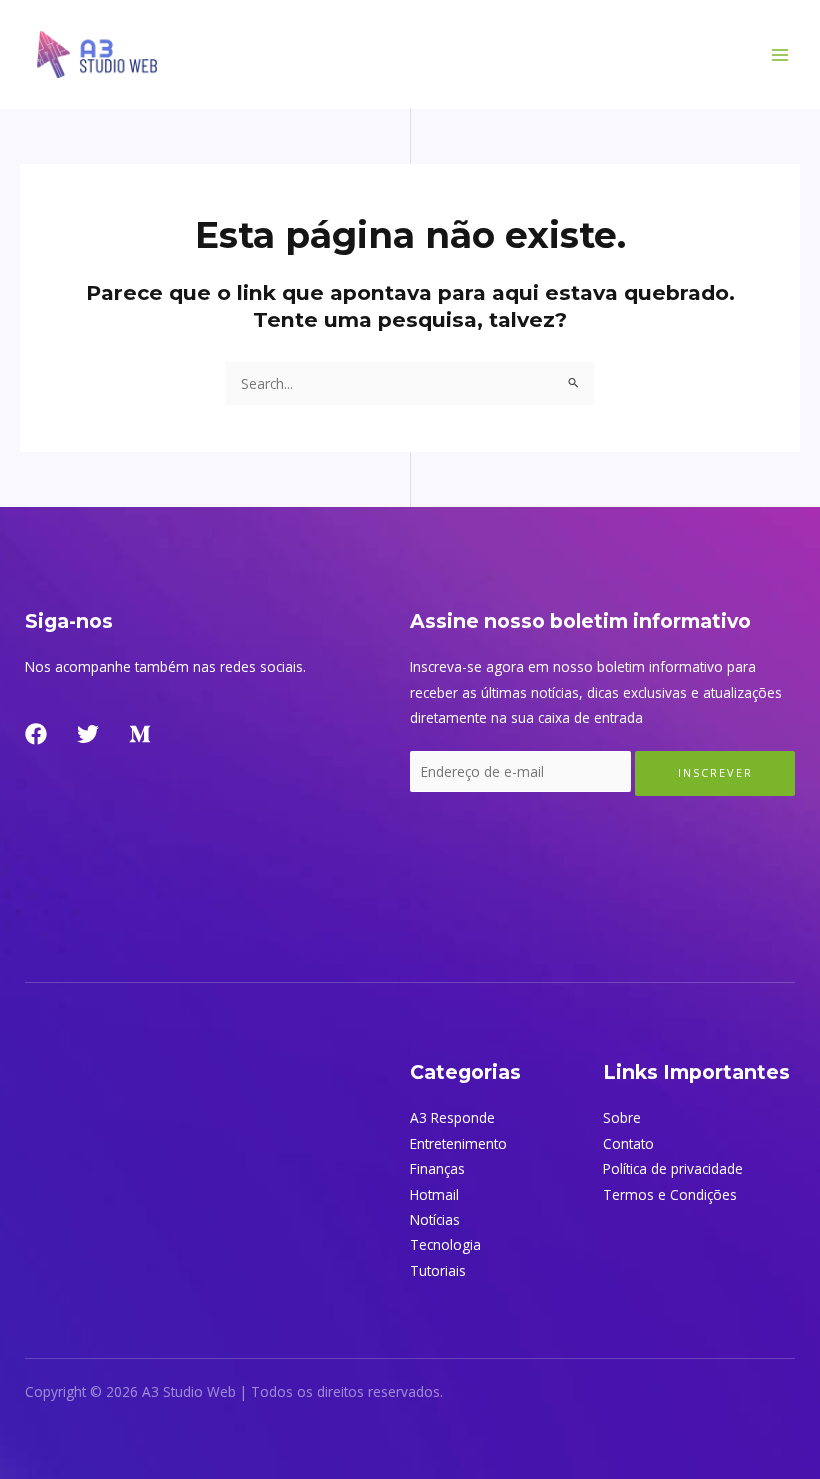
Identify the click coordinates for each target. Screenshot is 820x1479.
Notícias (435, 1219)
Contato (628, 1143)
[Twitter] (88, 734)
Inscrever (715, 772)
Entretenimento (458, 1143)
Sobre (622, 1117)
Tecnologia (445, 1244)
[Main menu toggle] (780, 54)
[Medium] (140, 734)
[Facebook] (36, 734)
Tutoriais (438, 1270)
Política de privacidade (673, 1168)
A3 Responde (452, 1117)
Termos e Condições (670, 1194)
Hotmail (434, 1194)
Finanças (437, 1168)
